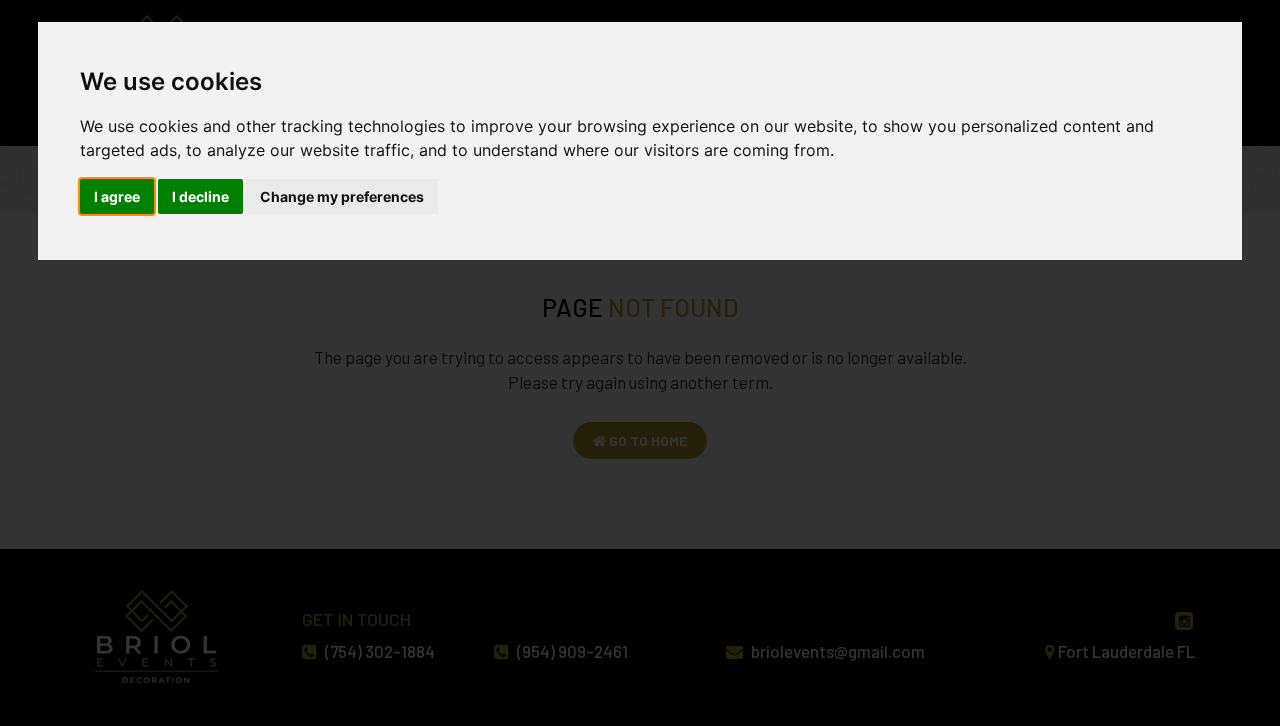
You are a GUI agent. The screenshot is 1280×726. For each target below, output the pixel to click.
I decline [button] (200, 196)
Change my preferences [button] (342, 196)
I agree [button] (117, 196)
